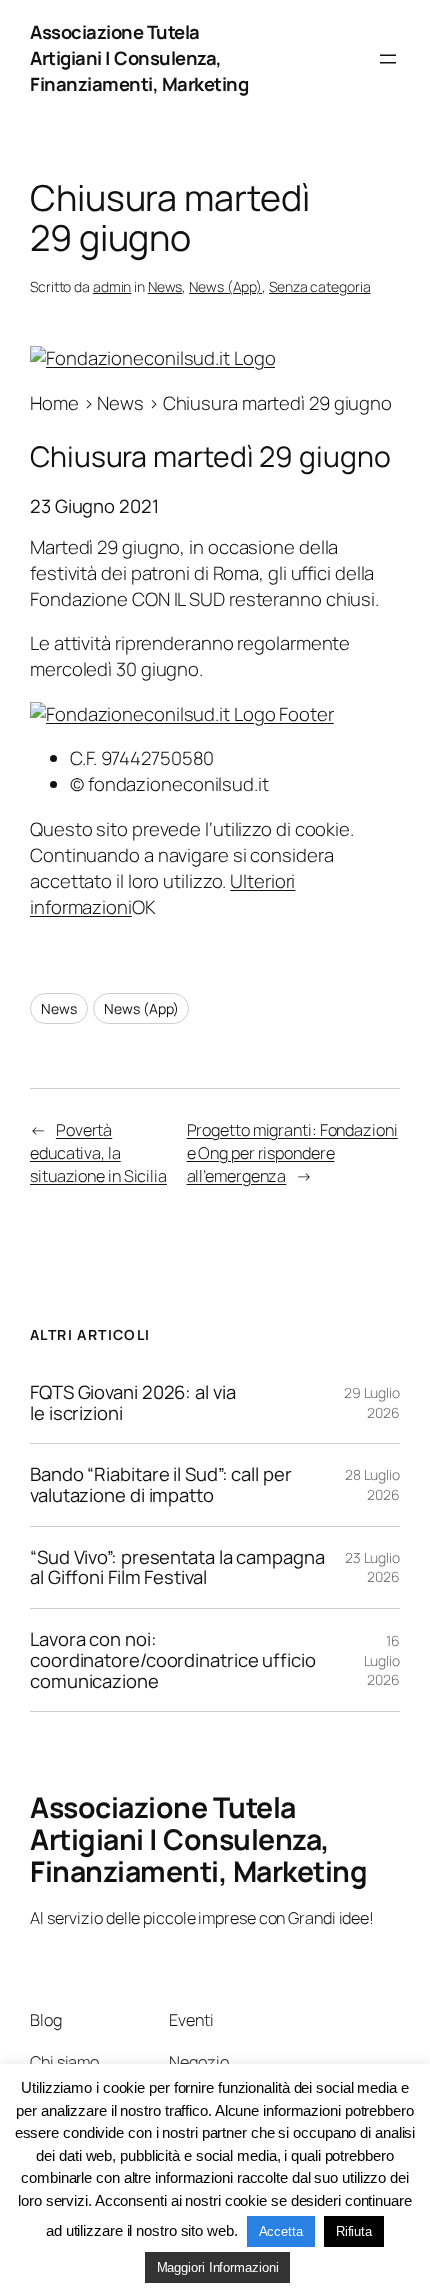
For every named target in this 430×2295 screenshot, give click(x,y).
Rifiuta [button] (354, 2231)
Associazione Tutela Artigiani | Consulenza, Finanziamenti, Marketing (139, 58)
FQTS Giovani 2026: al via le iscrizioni (133, 1402)
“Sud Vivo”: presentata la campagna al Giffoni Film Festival (177, 1567)
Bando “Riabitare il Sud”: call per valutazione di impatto (161, 1484)
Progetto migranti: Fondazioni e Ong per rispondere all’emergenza (292, 1152)
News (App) (225, 286)
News (165, 286)
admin (112, 286)
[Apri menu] (388, 59)
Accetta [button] (281, 2231)
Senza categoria (320, 286)
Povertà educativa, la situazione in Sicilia (98, 1152)
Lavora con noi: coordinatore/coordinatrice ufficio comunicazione (173, 1660)
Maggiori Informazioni (218, 2267)
